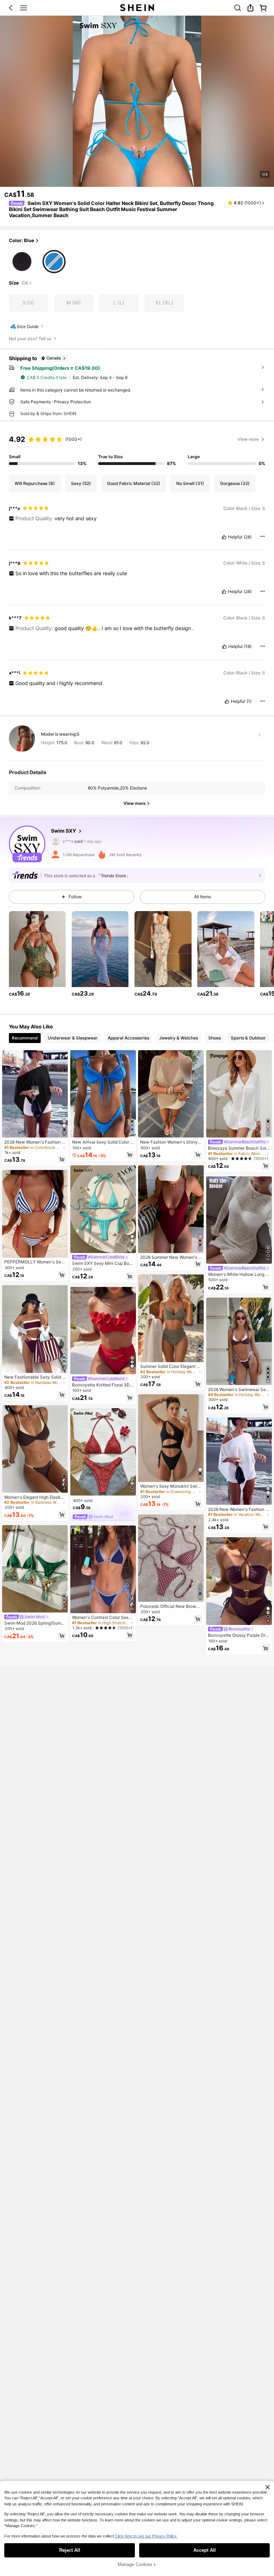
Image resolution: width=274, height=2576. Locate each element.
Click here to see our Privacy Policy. (146, 2536)
